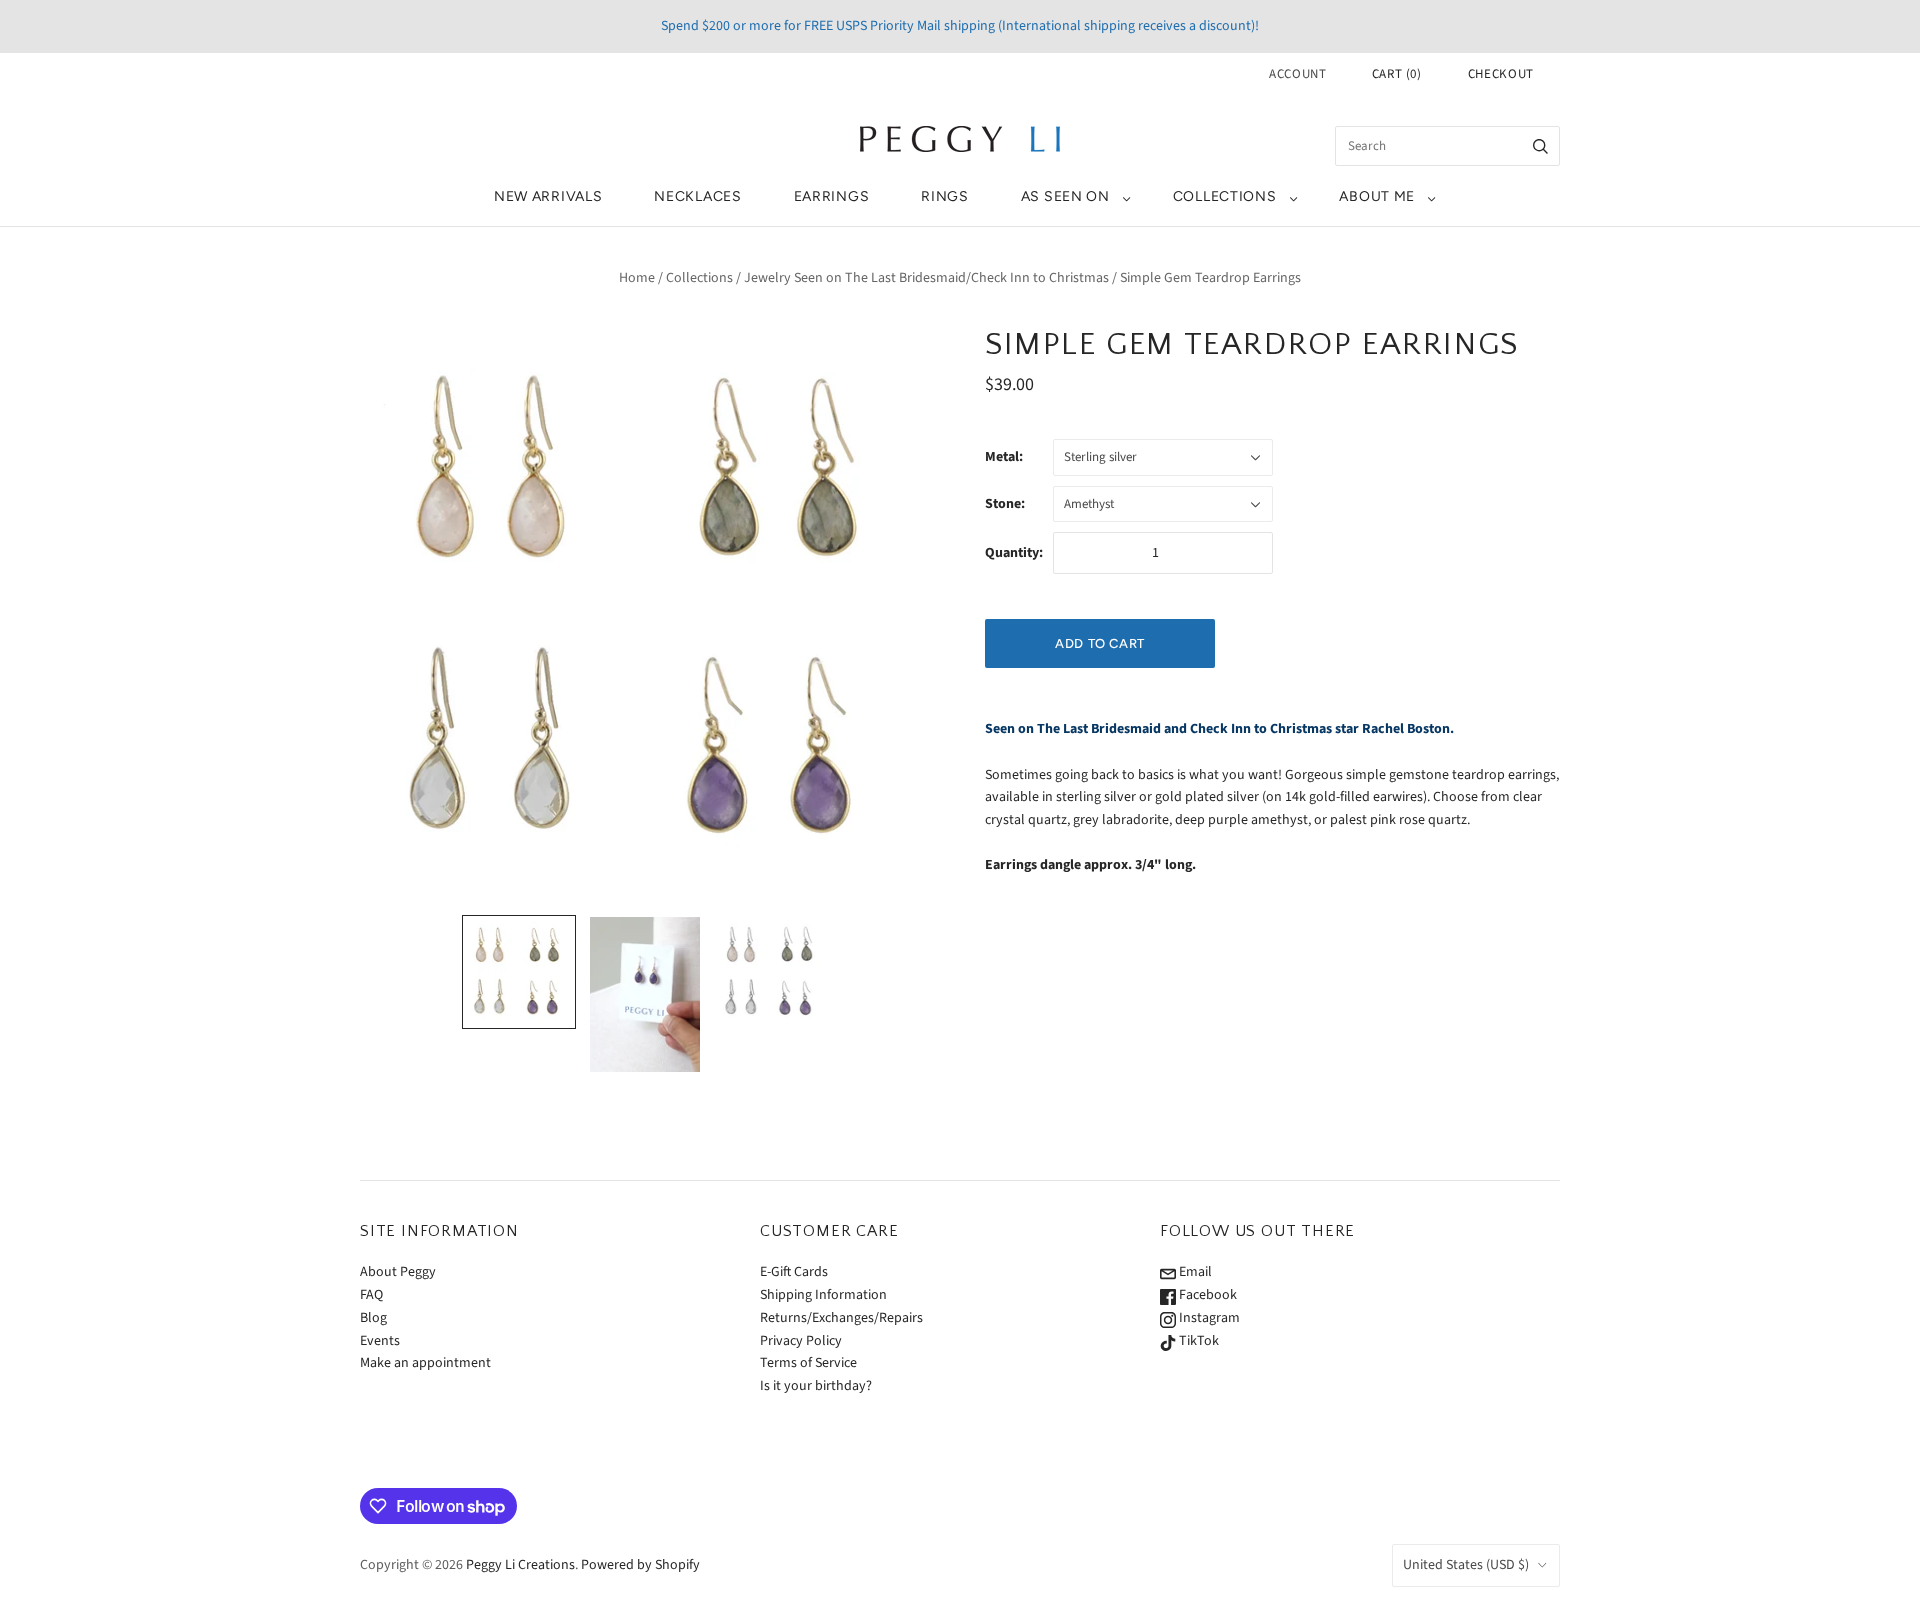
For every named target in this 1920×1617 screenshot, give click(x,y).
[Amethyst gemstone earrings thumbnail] (645, 995)
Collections (1225, 196)
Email (1194, 1272)
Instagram (1208, 1318)
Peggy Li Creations (520, 1565)
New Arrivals (548, 196)
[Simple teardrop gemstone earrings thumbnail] (519, 972)
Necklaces (697, 196)
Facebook (1206, 1295)
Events (380, 1341)
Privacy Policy (801, 1341)
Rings (945, 196)
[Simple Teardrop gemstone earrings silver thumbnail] (771, 972)
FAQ (371, 1295)
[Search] (1540, 146)
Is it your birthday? (816, 1386)
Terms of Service (808, 1363)
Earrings (832, 196)
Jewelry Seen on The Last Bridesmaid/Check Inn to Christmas (926, 278)
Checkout (1501, 74)
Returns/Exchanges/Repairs (841, 1318)
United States (1466, 1565)
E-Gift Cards (794, 1272)
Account (1298, 74)
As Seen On (1065, 196)
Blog (373, 1318)
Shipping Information (823, 1295)
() (1397, 74)
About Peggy (398, 1272)
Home (637, 278)
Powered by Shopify (640, 1565)
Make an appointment (425, 1363)
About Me (1377, 196)
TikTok (1197, 1341)
